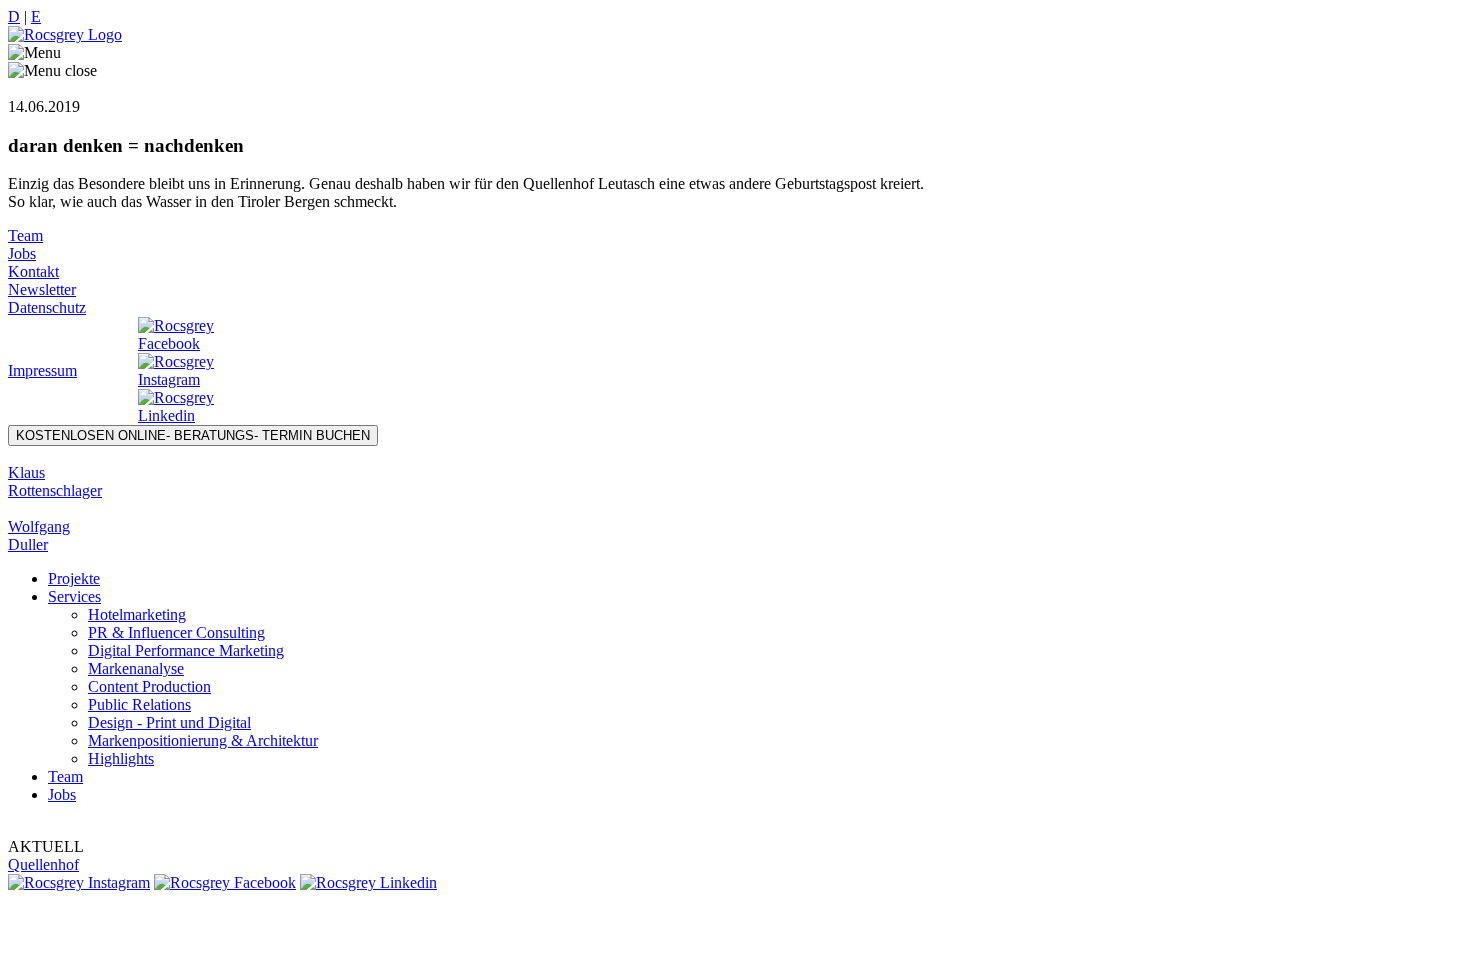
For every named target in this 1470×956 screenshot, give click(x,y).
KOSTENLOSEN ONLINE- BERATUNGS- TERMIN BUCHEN (193, 435)
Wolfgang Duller (39, 535)
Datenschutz (47, 307)
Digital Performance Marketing (186, 650)
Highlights (121, 758)
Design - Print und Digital (169, 722)
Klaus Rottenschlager (55, 481)
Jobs (22, 253)
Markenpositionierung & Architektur (203, 740)
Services (74, 596)
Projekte (74, 578)
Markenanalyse (136, 668)
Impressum (42, 370)
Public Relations (139, 704)
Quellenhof (43, 864)
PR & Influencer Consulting (176, 632)
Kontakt (33, 271)
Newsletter (42, 289)
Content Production (149, 686)
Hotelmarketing (137, 614)
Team (25, 235)
